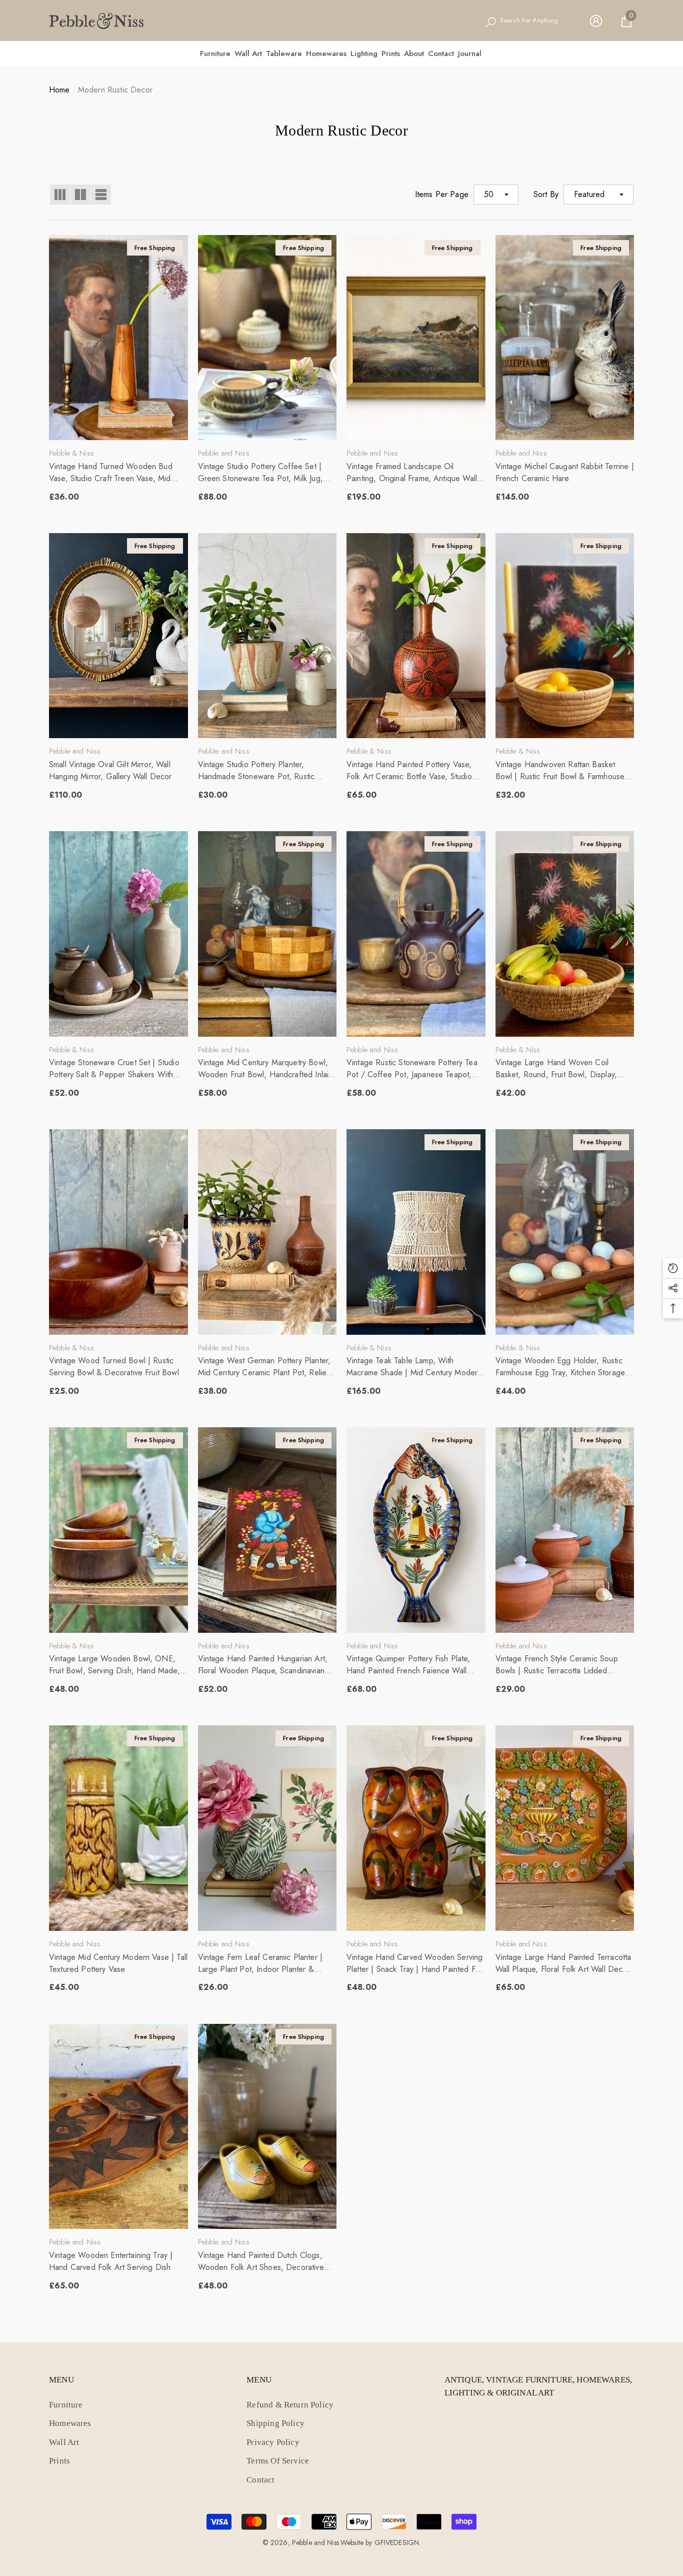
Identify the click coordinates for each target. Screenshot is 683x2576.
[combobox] (535, 21)
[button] (626, 21)
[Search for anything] (527, 21)
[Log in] (596, 21)
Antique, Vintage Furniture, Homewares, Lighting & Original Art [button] (538, 2386)
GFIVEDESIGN (397, 2542)
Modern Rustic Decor (115, 90)
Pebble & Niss (71, 453)
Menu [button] (61, 2380)
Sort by (546, 194)
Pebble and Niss (224, 453)
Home (59, 90)
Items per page (442, 194)
